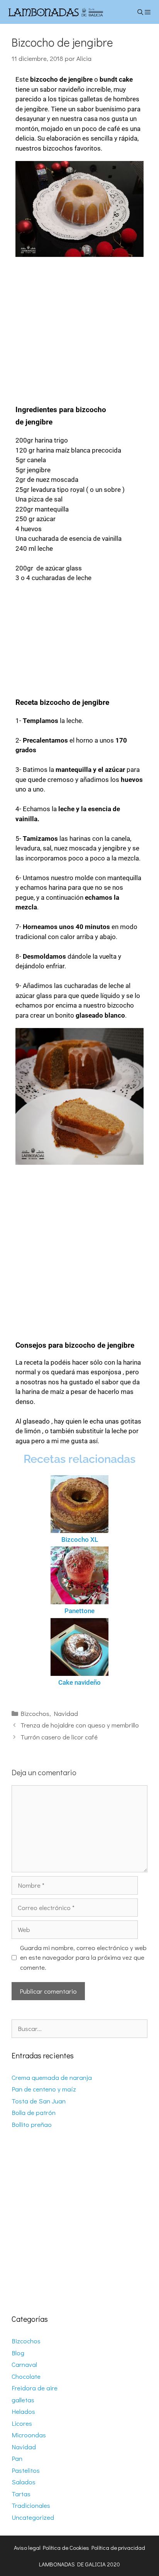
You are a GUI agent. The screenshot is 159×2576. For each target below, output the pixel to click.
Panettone (79, 1611)
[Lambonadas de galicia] (67, 12)
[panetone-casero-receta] (79, 1575)
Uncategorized (33, 2517)
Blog (18, 2353)
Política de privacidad (118, 2547)
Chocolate (26, 2376)
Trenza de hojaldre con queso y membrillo (80, 1725)
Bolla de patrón (34, 2112)
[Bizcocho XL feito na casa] (79, 1504)
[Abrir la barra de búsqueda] (140, 12)
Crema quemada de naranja (52, 2077)
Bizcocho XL (80, 1540)
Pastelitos (26, 2470)
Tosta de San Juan (39, 2101)
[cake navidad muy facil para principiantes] (79, 1647)
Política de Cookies (66, 2547)
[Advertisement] (79, 326)
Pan (17, 2458)
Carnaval (24, 2364)
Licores (22, 2423)
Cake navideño (79, 1682)
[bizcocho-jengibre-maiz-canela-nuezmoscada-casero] (79, 209)
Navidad (66, 1713)
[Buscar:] (79, 2028)
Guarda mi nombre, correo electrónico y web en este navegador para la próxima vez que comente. (83, 1957)
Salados (24, 2482)
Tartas (21, 2494)
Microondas (29, 2435)
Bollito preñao (32, 2124)
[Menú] (151, 12)
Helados (23, 2411)
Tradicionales (31, 2505)
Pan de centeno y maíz (44, 2089)
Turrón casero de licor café (59, 1737)
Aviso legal (27, 2547)
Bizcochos (35, 1713)
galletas (23, 2400)
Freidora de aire (35, 2388)
